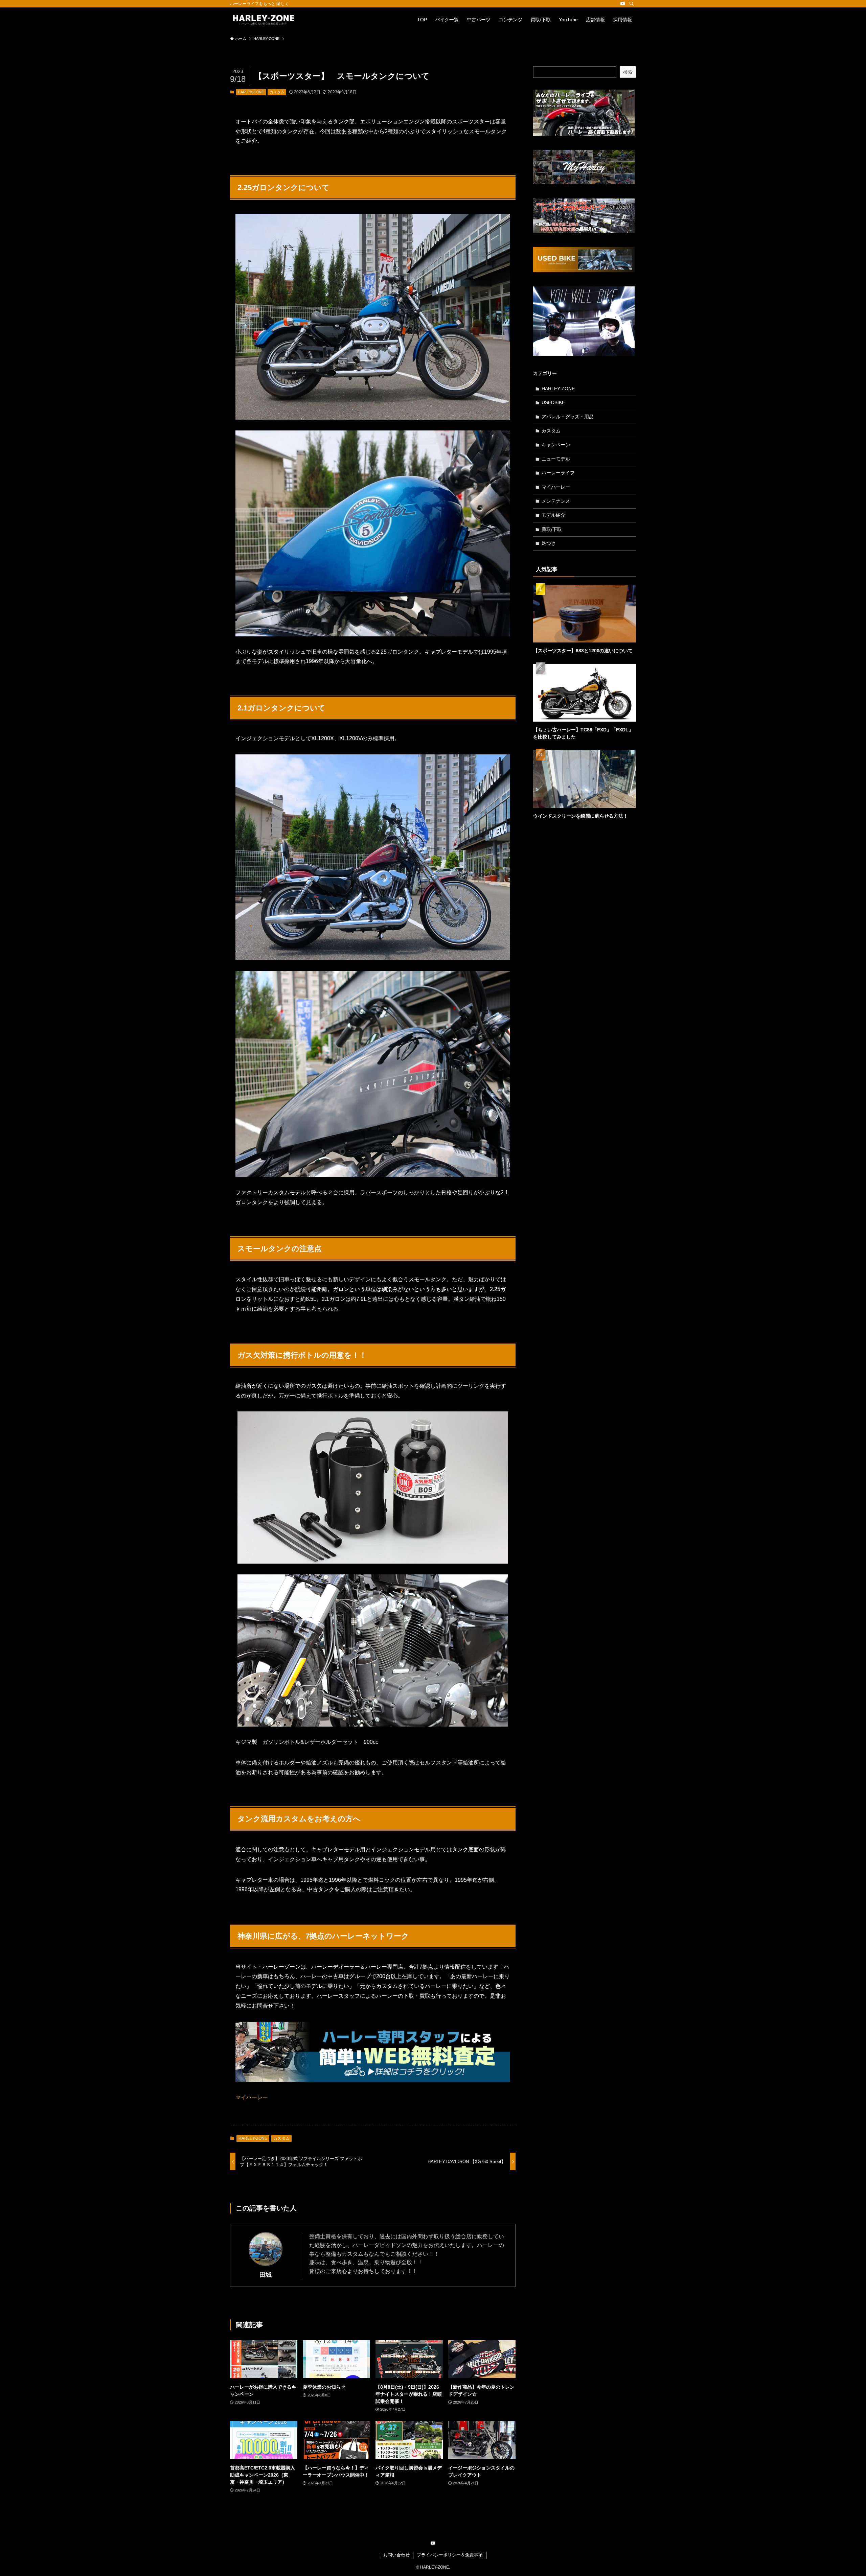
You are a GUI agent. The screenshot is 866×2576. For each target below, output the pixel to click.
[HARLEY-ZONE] (264, 20)
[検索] (632, 4)
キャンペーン (556, 445)
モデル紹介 (553, 515)
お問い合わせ (396, 2555)
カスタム (277, 92)
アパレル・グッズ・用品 (568, 417)
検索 (628, 72)
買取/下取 (552, 529)
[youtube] (623, 4)
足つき (549, 543)
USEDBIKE (553, 402)
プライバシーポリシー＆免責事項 (450, 2555)
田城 (266, 2275)
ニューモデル (556, 459)
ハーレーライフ (558, 473)
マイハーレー (252, 2097)
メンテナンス (556, 501)
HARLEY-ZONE (251, 92)
